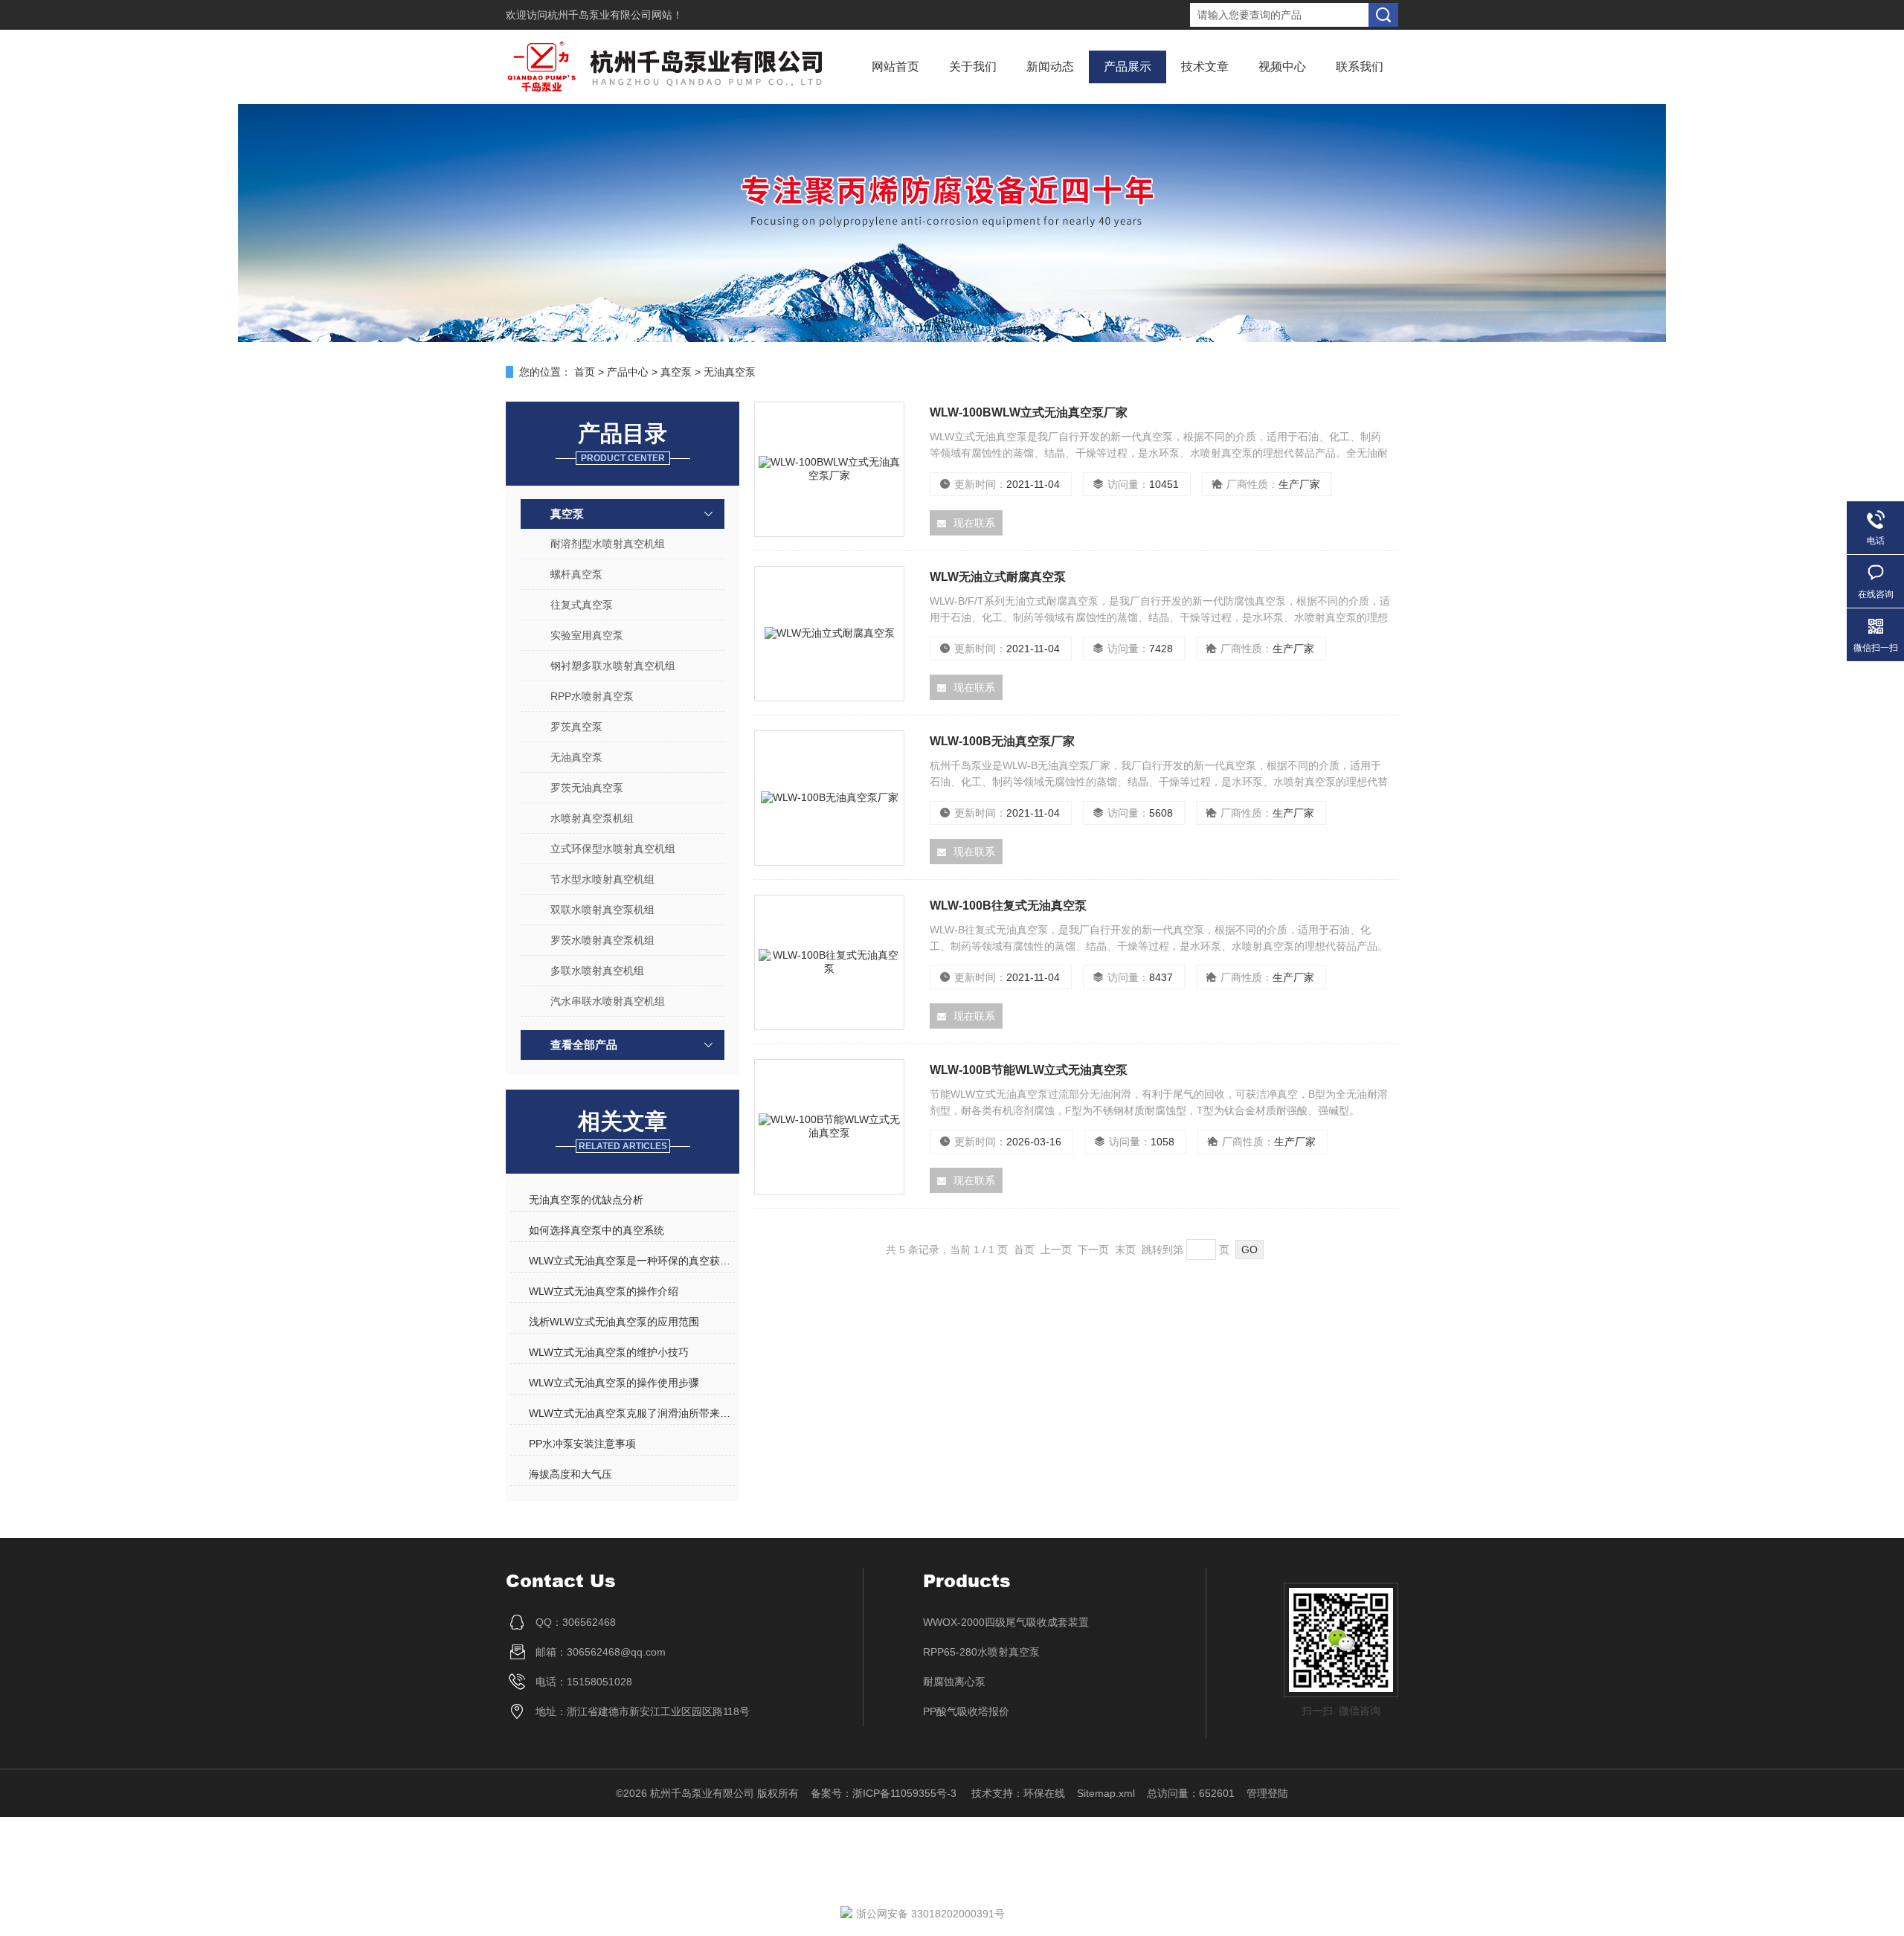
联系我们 (1360, 67)
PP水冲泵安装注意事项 (582, 1444)
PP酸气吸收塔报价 (966, 1711)
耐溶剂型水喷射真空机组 (608, 544)
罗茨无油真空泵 (587, 788)
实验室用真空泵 (587, 635)
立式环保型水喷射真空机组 (613, 849)
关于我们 (973, 67)
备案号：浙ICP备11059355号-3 (885, 1793)
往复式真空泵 (582, 605)
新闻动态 (1050, 67)
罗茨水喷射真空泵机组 (602, 940)
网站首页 (895, 67)
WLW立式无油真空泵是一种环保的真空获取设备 (631, 1261)
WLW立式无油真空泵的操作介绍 (604, 1291)
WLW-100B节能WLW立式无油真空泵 (1029, 1070)
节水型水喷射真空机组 (602, 879)
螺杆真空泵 (576, 574)
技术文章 (1205, 67)
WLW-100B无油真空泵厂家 (1002, 741)
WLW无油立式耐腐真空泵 (998, 577)
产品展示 (1128, 67)
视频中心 (1282, 67)
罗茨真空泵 (576, 727)
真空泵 (676, 372)
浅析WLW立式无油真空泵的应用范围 (614, 1322)
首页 (585, 372)
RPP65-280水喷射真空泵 (981, 1652)
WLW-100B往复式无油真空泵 (1008, 906)
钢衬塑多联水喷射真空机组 (613, 666)
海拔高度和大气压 (570, 1474)
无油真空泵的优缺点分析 (586, 1200)
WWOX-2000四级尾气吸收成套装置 (1006, 1622)
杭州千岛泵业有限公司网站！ (615, 15)
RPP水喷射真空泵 (592, 696)
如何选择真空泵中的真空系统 (596, 1230)
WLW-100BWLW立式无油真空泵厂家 (1029, 412)
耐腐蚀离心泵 (954, 1682)
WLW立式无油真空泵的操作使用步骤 (614, 1383)
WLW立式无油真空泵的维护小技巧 (609, 1352)
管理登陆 (1267, 1793)
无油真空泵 (730, 372)
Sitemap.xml (1106, 1793)
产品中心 (628, 372)
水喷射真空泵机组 (592, 818)
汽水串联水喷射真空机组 (608, 1001)
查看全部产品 (584, 1045)
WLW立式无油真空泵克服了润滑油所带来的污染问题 (631, 1413)
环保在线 (1044, 1793)
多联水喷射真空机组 (597, 971)
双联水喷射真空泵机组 (602, 910)
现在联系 (974, 523)
